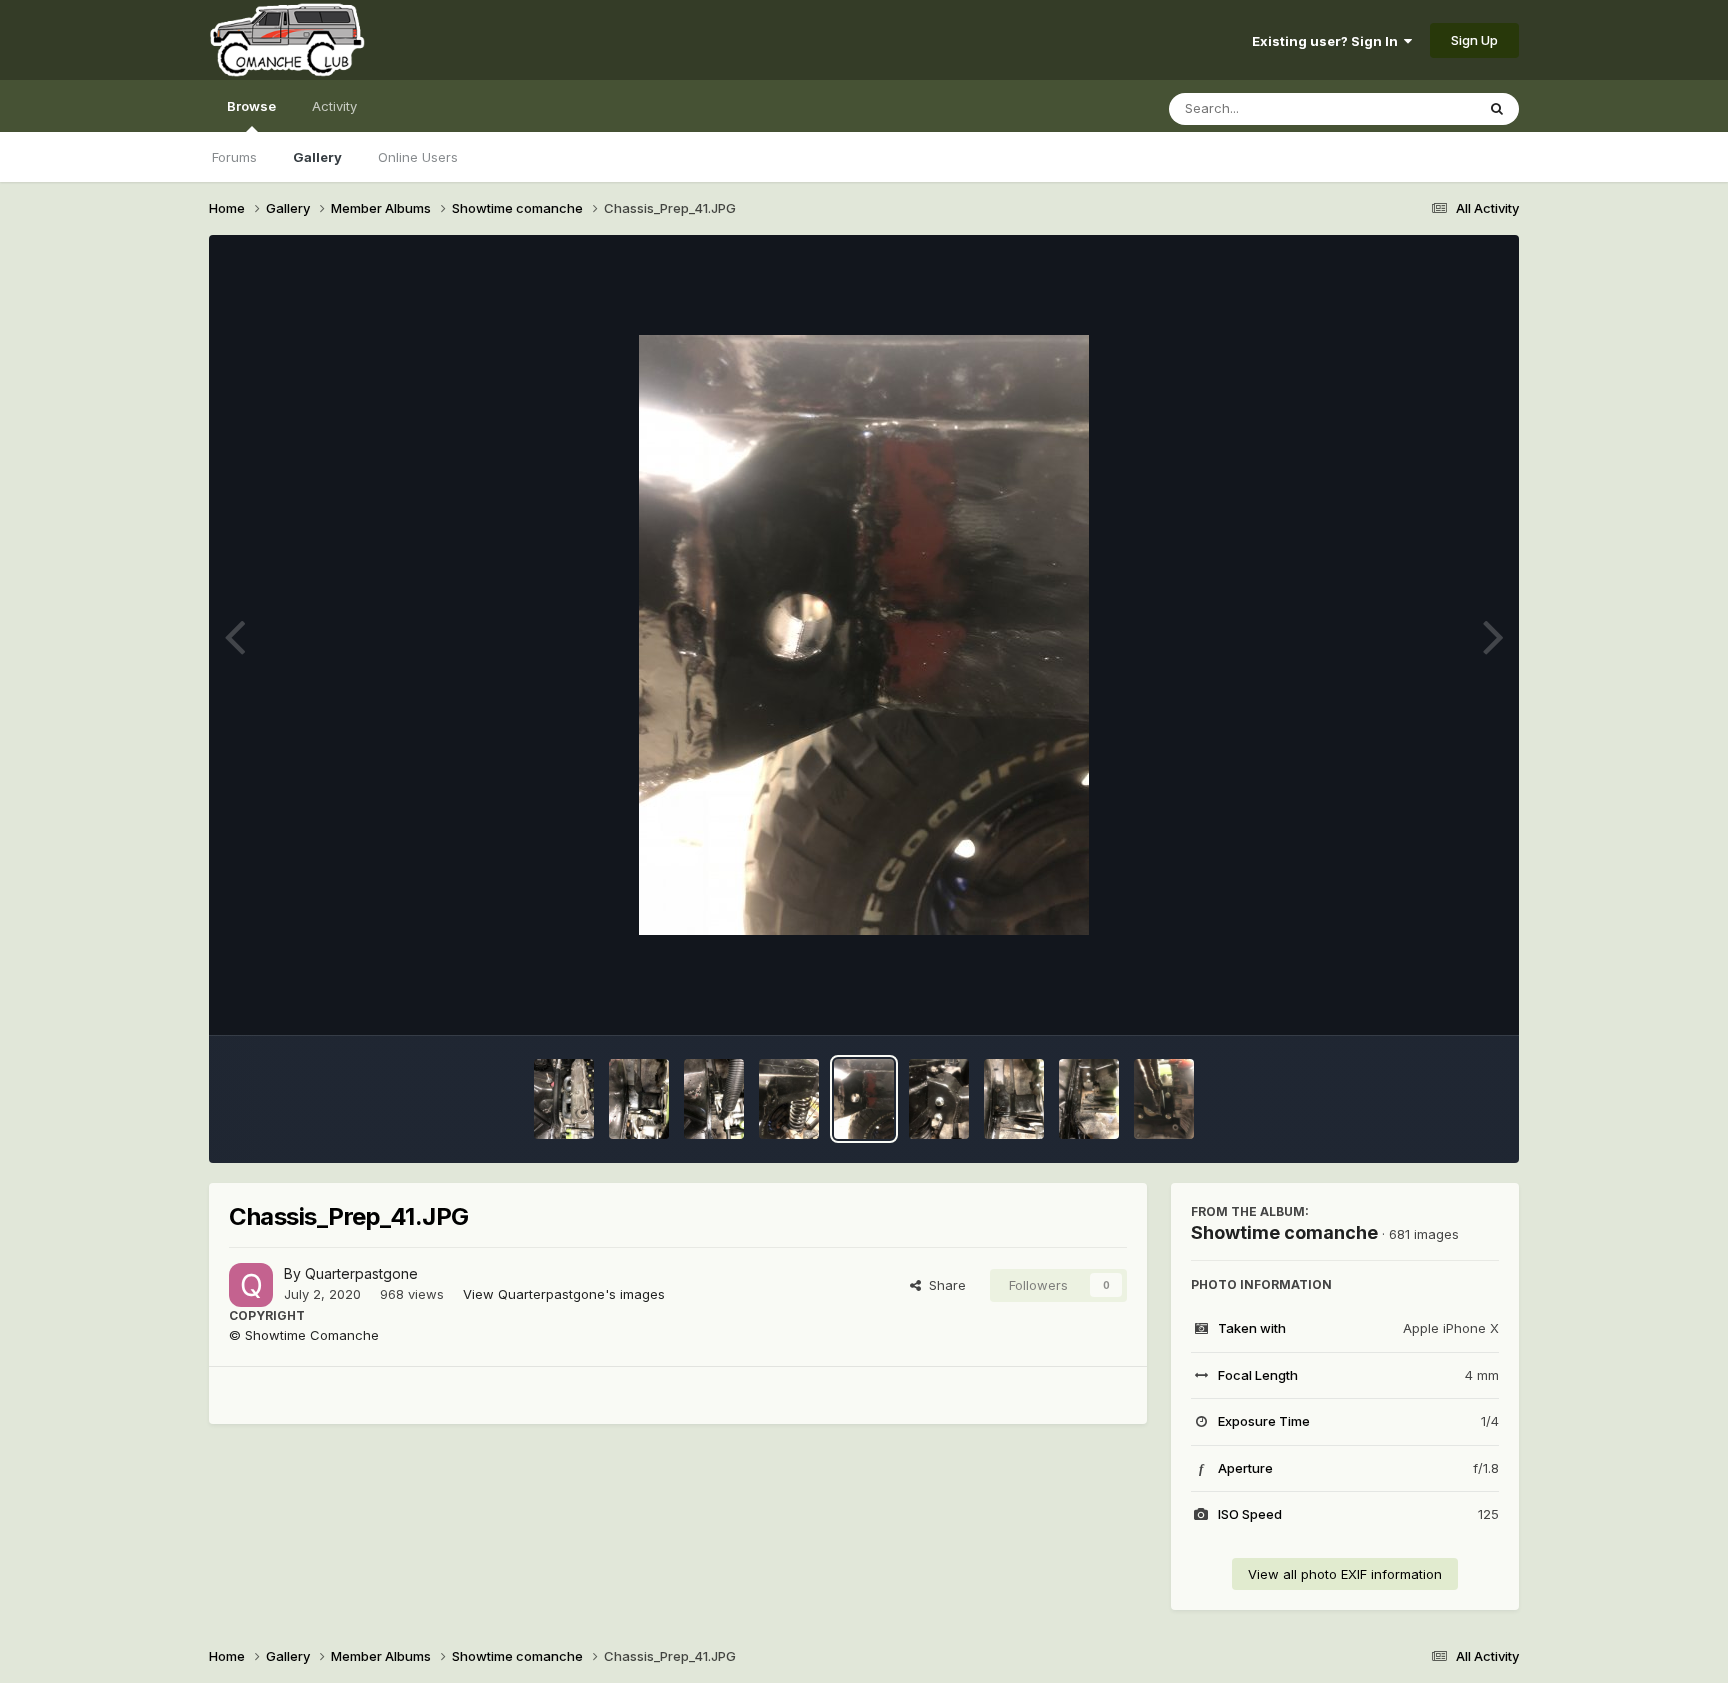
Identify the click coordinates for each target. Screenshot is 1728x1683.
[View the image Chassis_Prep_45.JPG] (564, 1099)
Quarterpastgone (361, 1273)
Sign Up (1474, 40)
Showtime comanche (1284, 1232)
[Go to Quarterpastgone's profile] (251, 1285)
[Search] (1497, 109)
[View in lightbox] (864, 635)
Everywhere (1413, 108)
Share (943, 1285)
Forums (234, 157)
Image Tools (1436, 999)
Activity (334, 106)
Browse (251, 106)
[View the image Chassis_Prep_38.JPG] (1089, 1099)
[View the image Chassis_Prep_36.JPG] (1164, 1099)
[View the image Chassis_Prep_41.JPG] (864, 1099)
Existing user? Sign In (1328, 41)
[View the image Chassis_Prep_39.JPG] (1014, 1099)
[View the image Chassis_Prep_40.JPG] (939, 1099)
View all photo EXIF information (1345, 1574)
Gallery (317, 157)
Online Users (418, 157)
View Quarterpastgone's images (564, 1294)
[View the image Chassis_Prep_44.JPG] (639, 1099)
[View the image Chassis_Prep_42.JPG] (789, 1099)
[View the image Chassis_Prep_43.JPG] (714, 1099)
